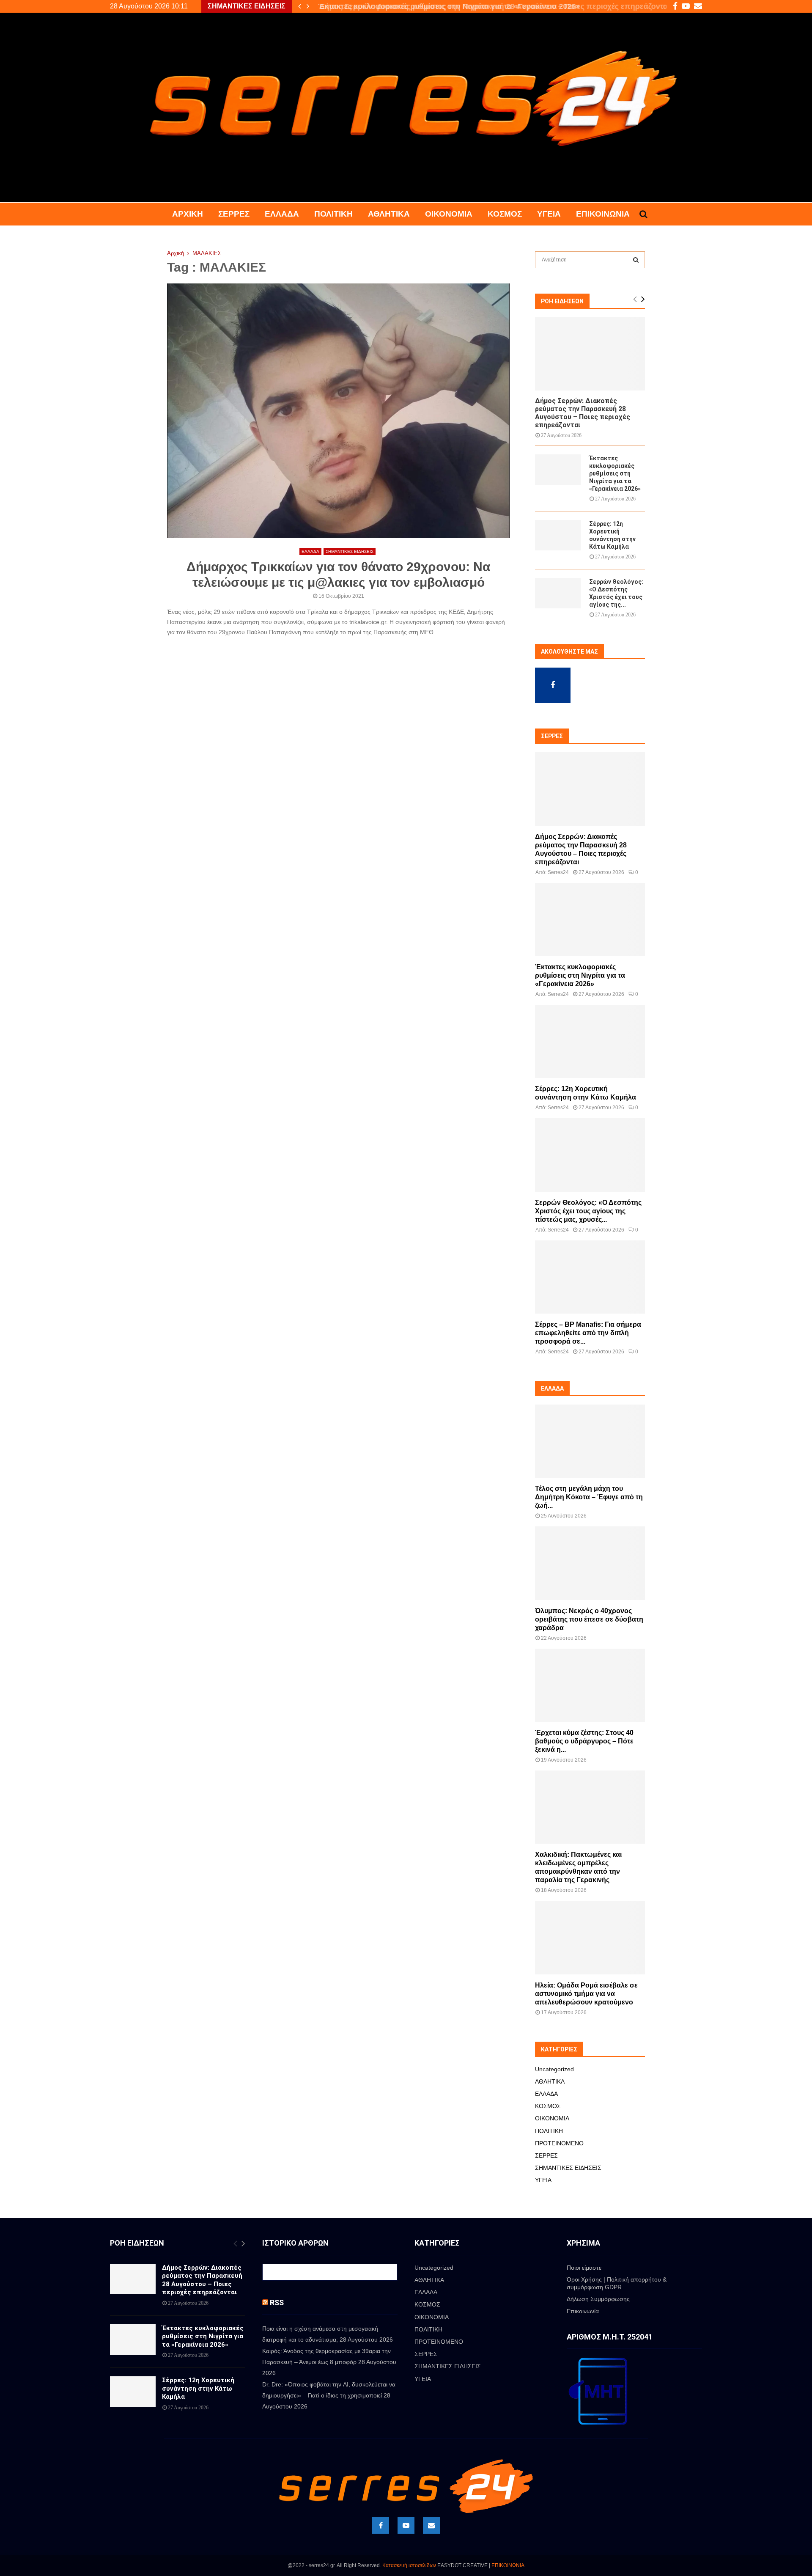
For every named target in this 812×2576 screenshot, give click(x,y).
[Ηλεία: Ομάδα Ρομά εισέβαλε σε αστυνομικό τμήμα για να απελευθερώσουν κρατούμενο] (590, 1937)
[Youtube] (406, 2525)
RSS (277, 2302)
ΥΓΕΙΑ (549, 214)
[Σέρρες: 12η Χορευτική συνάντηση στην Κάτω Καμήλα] (558, 535)
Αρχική (188, 214)
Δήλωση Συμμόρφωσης (598, 2299)
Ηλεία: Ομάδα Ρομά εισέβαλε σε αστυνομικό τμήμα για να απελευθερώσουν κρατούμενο (586, 1994)
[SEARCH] (636, 260)
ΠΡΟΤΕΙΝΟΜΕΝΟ (559, 2143)
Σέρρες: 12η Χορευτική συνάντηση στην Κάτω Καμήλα (198, 2388)
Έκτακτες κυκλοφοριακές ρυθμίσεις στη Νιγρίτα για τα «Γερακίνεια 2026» (446, 6)
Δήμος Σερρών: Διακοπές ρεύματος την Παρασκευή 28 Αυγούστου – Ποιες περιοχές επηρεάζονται (583, 413)
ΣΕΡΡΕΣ (234, 214)
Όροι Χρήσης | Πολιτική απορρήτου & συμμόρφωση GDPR (617, 2283)
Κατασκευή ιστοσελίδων (409, 2565)
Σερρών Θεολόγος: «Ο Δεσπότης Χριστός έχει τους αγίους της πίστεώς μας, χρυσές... (588, 1211)
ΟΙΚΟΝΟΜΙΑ (449, 214)
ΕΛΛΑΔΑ (282, 214)
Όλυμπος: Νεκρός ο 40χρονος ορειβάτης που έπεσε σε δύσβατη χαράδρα (589, 1619)
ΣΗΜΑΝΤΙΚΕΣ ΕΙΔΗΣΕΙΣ (350, 551)
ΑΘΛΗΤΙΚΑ (389, 214)
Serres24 (558, 872)
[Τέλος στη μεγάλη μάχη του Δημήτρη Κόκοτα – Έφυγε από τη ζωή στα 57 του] (590, 1441)
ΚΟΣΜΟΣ (505, 214)
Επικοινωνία (603, 214)
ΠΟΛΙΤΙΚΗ (333, 214)
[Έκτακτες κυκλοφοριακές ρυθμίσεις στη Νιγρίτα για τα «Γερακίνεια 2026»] (558, 470)
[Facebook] (381, 2525)
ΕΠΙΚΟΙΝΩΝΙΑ (508, 2565)
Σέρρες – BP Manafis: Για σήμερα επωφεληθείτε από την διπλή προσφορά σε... (588, 1333)
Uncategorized (554, 2069)
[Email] (431, 2525)
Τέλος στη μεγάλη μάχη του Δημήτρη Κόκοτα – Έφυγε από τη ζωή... (589, 1497)
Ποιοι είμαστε (584, 2268)
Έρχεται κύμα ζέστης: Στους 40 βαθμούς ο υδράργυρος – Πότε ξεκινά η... (584, 1741)
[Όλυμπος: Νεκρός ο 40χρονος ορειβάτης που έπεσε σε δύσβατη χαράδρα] (590, 1563)
